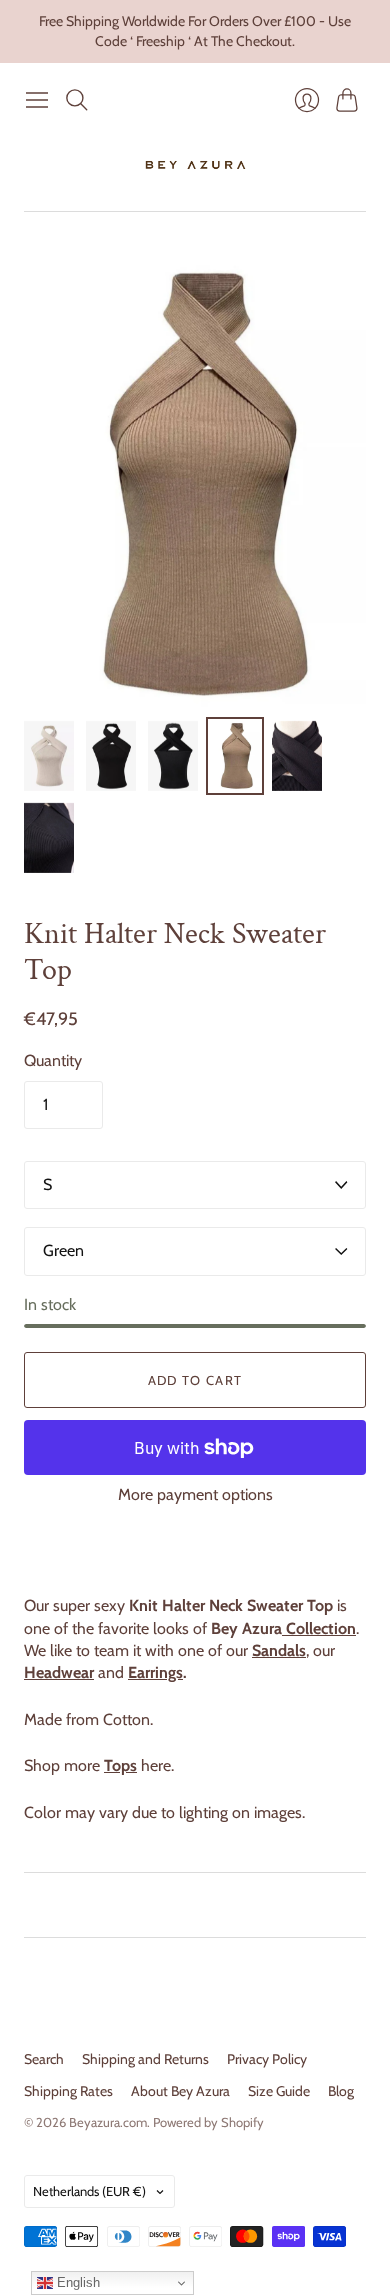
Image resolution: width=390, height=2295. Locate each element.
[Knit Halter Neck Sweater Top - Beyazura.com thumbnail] (111, 756)
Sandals (279, 1650)
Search (44, 2059)
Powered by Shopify (208, 2122)
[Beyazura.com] (195, 165)
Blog (341, 2091)
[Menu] (37, 100)
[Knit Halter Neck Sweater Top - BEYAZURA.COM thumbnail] (49, 756)
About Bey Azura (180, 2091)
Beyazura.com (108, 2122)
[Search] (77, 100)
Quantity (53, 1060)
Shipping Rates (68, 2091)
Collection (319, 1628)
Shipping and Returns (145, 2059)
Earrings (155, 1672)
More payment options (195, 1494)
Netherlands (89, 2191)
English (76, 2282)
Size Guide (279, 2091)
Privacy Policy (267, 2059)
